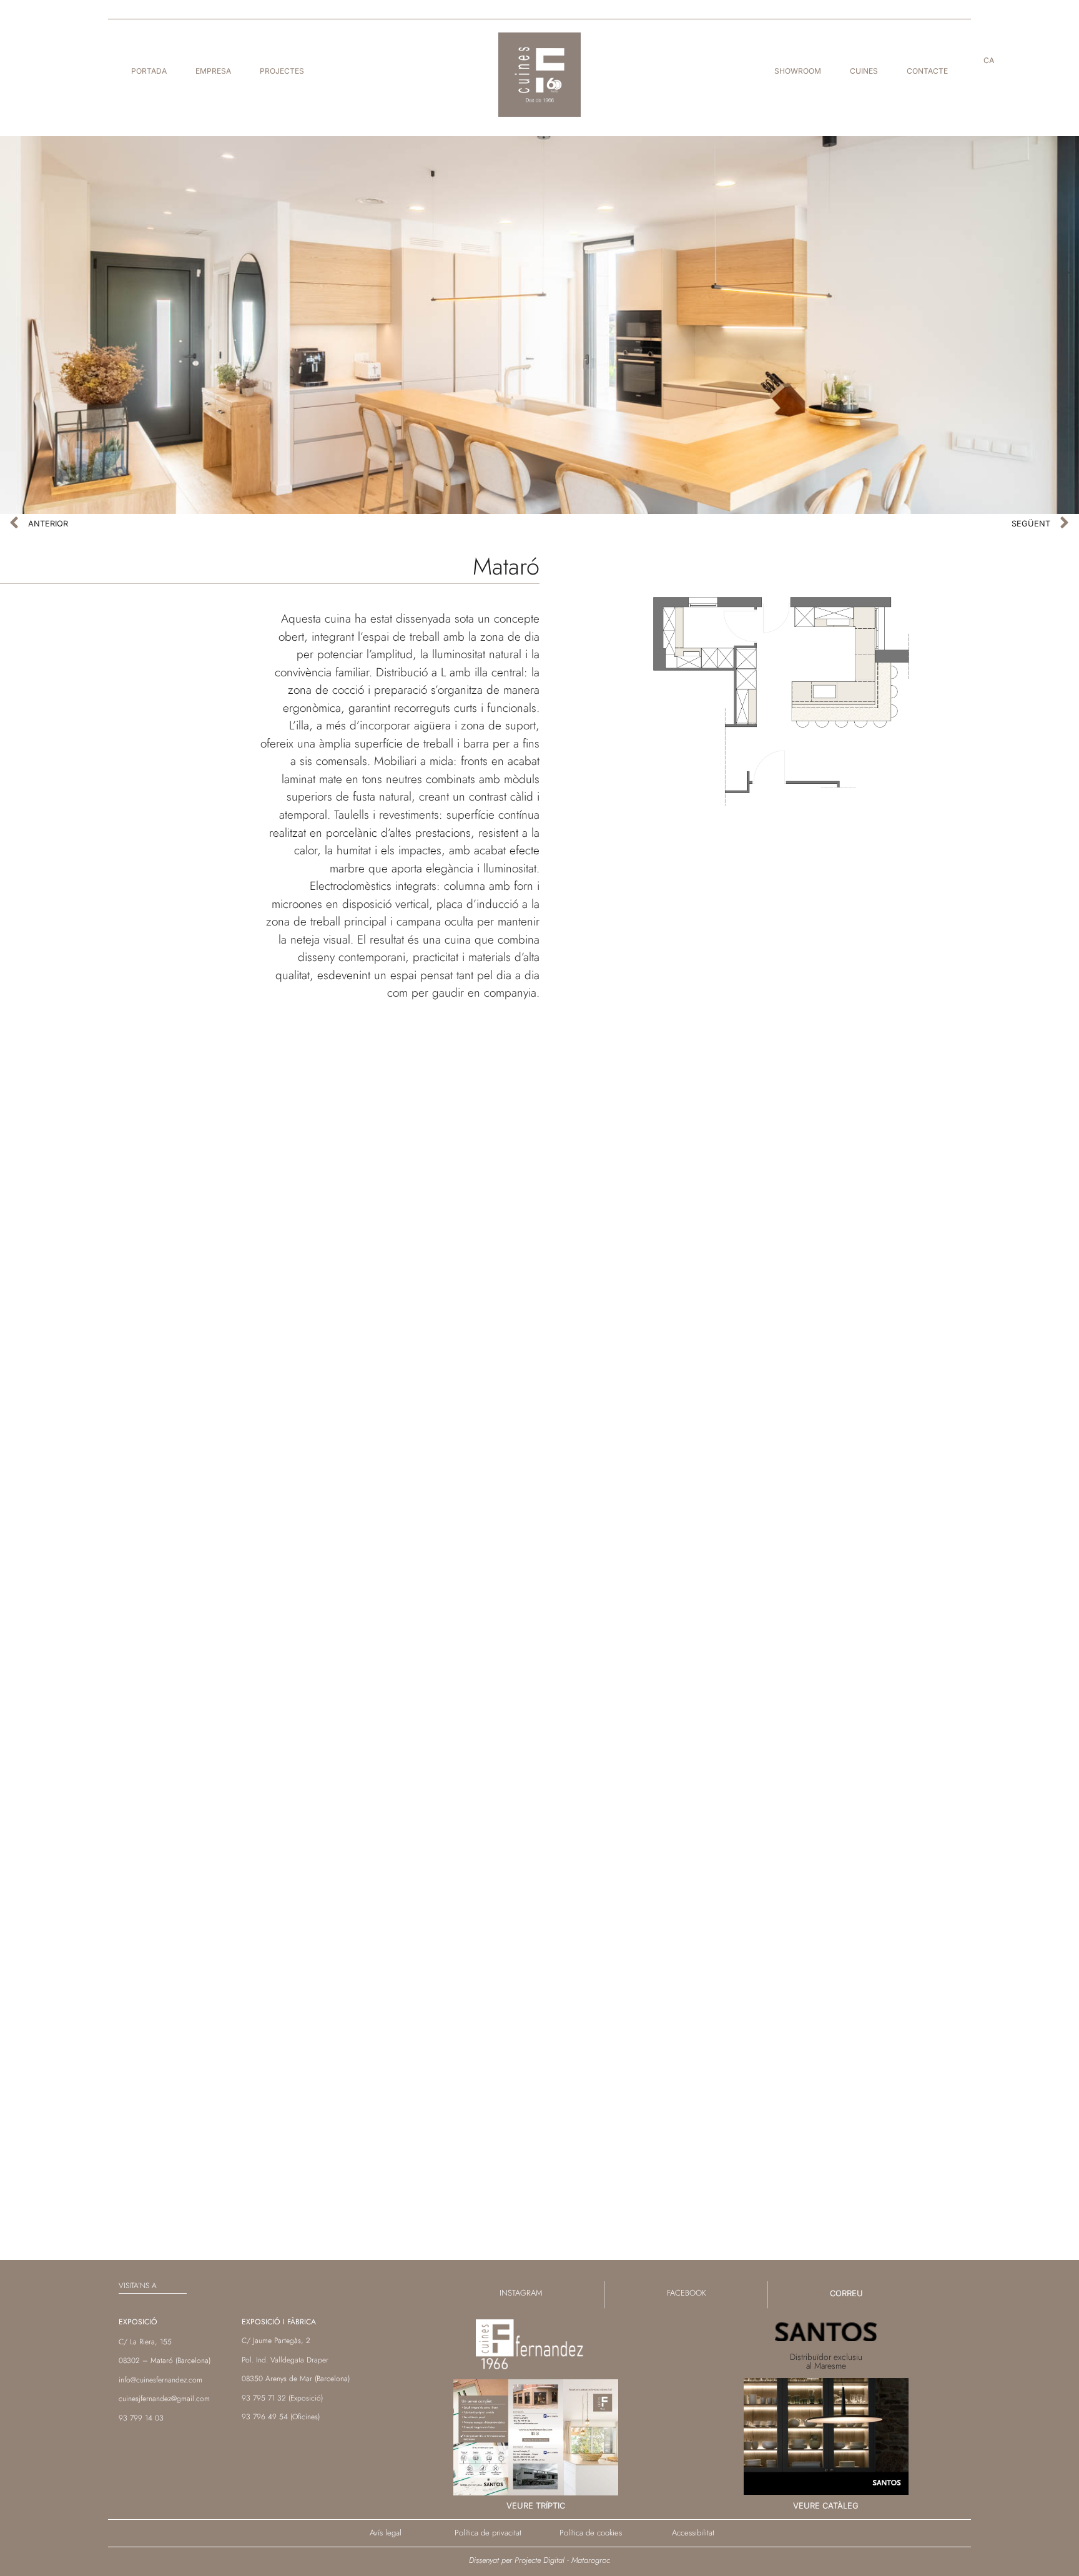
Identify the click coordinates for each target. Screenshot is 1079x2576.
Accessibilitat (693, 2533)
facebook (687, 2293)
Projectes (282, 71)
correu (846, 2293)
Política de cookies (591, 2533)
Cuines (864, 71)
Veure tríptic (536, 2505)
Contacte (927, 71)
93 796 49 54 (265, 2417)
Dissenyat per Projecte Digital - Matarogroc (539, 2560)
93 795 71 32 (264, 2398)
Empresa (213, 71)
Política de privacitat (488, 2533)
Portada (149, 71)
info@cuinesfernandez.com (160, 2380)
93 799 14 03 (141, 2418)
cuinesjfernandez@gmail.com (164, 2399)
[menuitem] (989, 61)
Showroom (798, 71)
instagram (521, 2293)
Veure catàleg (826, 2505)
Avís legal (386, 2533)
